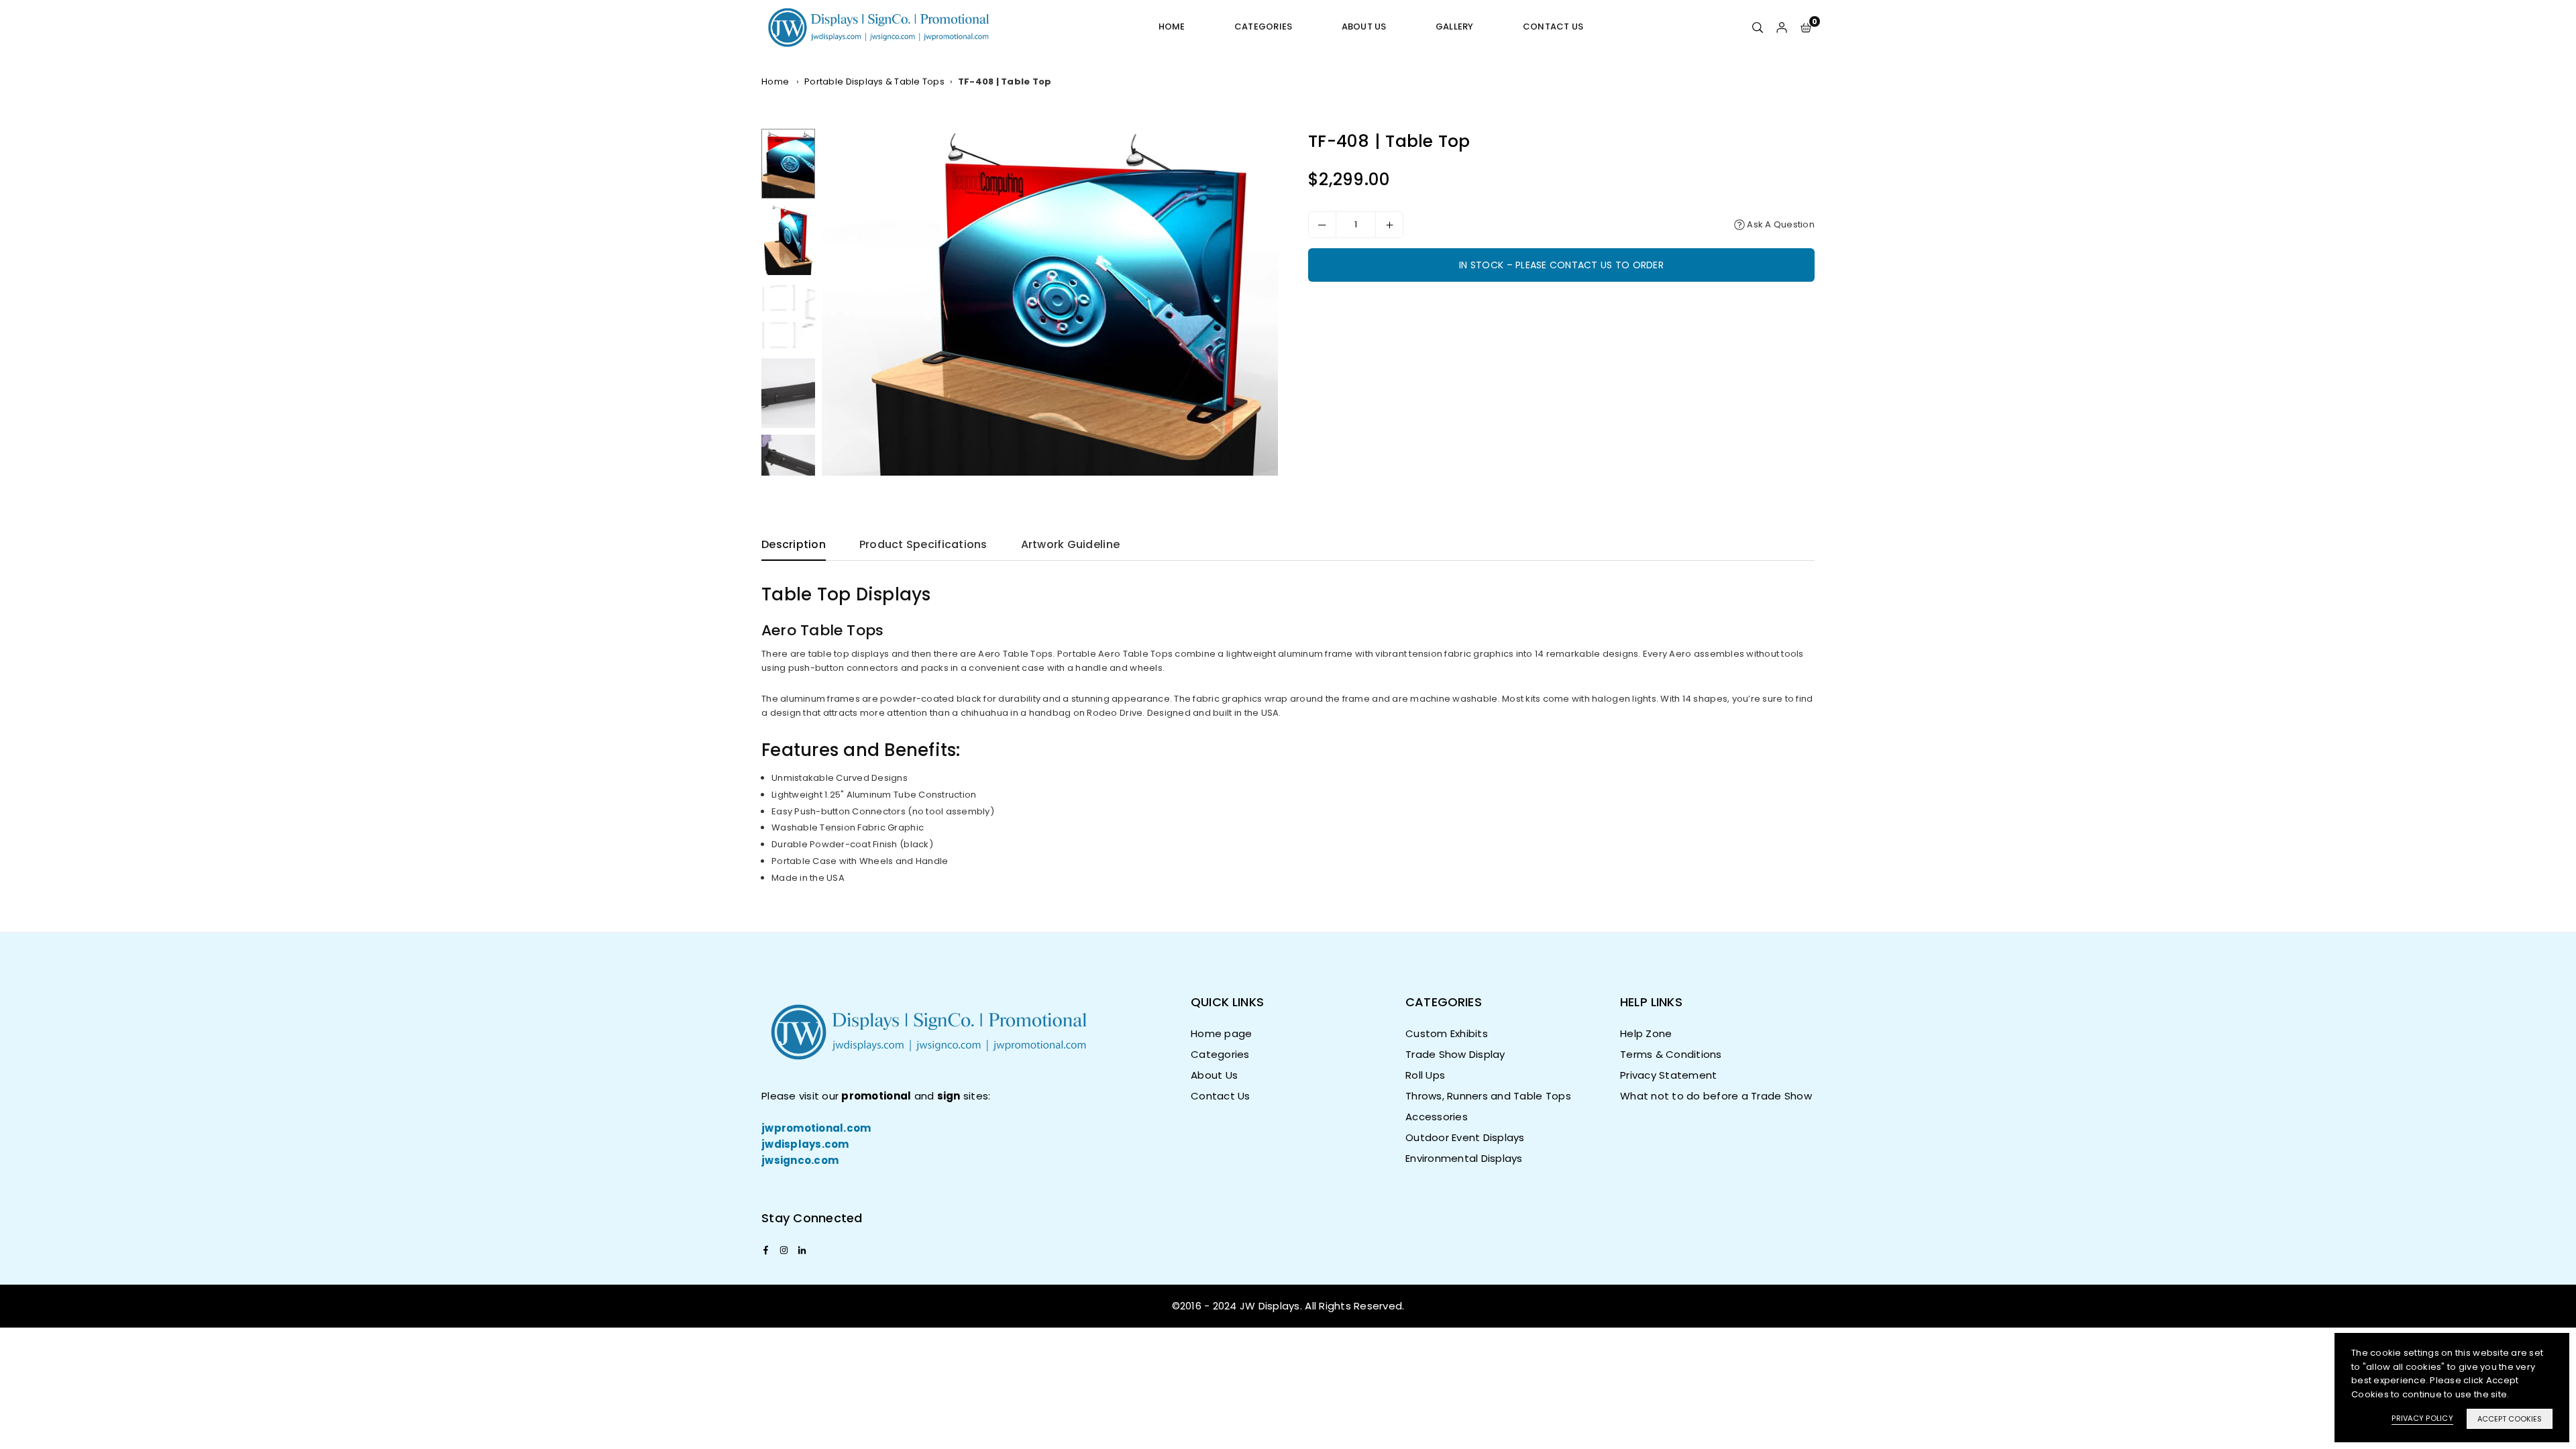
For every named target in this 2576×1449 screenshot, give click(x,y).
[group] (1050, 302)
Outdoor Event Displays (1465, 1137)
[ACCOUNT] (1782, 27)
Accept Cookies (2510, 1419)
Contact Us (1553, 26)
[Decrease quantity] (1322, 225)
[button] (1806, 27)
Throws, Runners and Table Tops (1488, 1096)
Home (1172, 26)
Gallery (1455, 26)
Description (794, 544)
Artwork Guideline (1070, 544)
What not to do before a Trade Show (1716, 1096)
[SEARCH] (1758, 27)
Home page (1221, 1033)
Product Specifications (923, 544)
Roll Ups (1425, 1075)
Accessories (1437, 1117)
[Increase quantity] (1389, 225)
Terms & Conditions (1671, 1054)
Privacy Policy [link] (2422, 1418)
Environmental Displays (1464, 1158)
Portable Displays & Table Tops (874, 82)
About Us (1364, 26)
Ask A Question (1780, 224)
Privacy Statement (1668, 1075)
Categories (1264, 26)
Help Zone (1646, 1033)
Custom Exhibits (1447, 1033)
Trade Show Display (1455, 1054)
